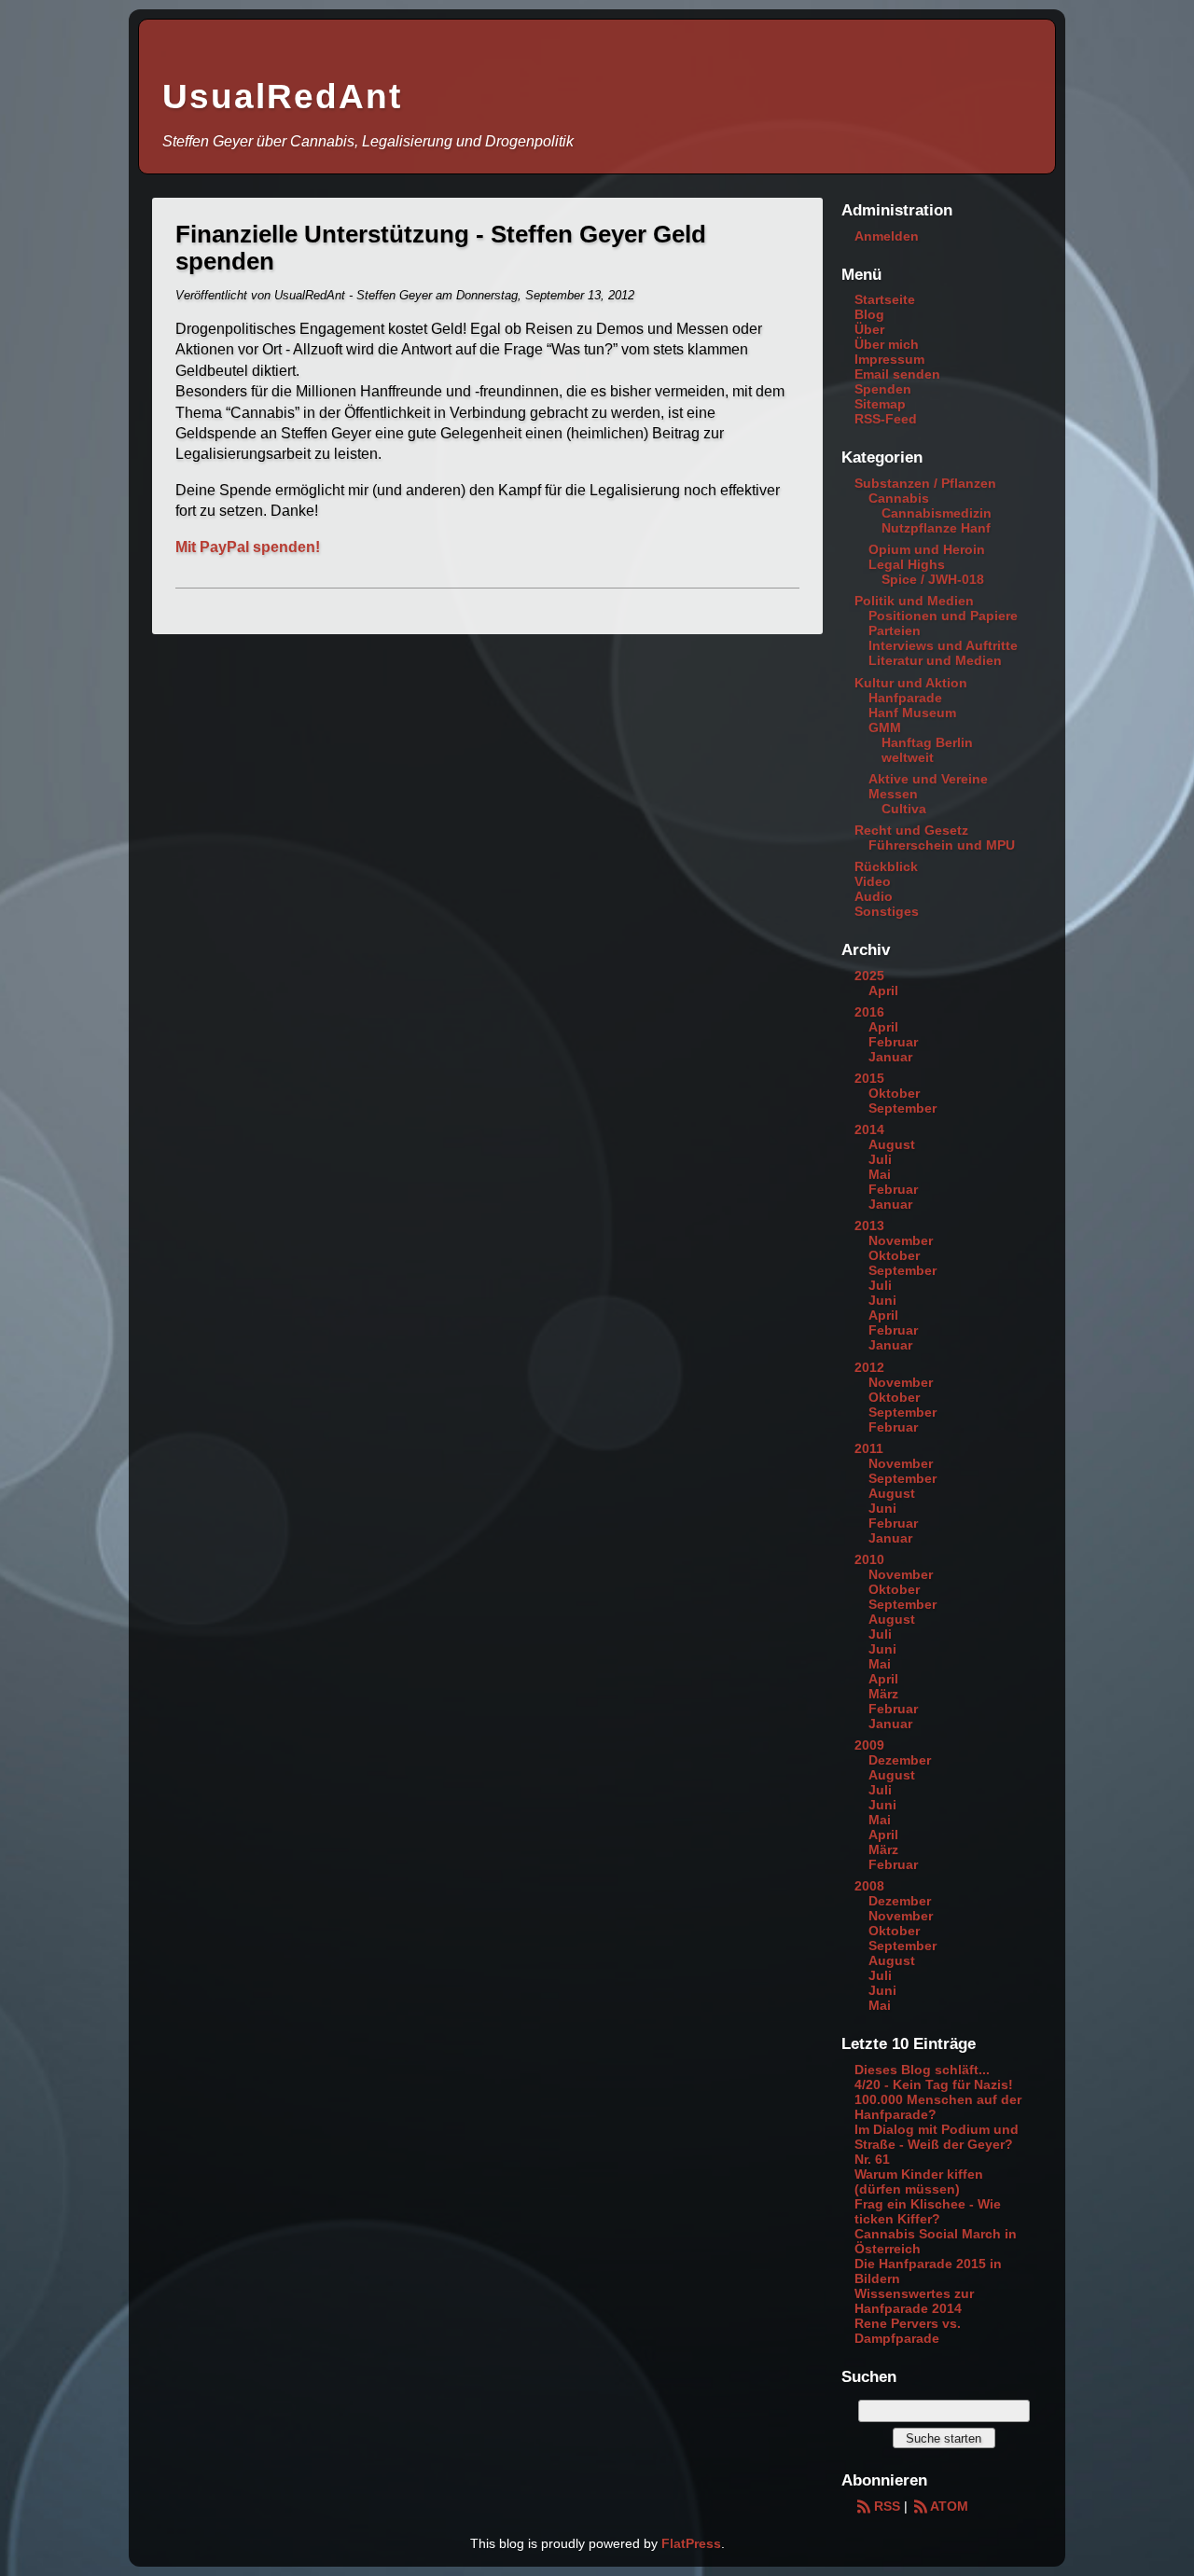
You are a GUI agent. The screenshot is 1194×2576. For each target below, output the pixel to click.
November (901, 1240)
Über (869, 329)
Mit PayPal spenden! (248, 547)
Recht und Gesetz (911, 830)
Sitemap (880, 404)
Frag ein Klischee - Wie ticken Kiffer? (928, 2211)
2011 (869, 1448)
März (883, 1694)
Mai (880, 1174)
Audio (874, 896)
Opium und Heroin (927, 549)
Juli (880, 1159)
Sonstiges (887, 911)
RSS (887, 2506)
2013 (869, 1226)
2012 (869, 1367)
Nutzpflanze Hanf (936, 528)
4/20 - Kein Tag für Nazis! (934, 2084)
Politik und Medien (914, 601)
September (902, 1108)
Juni (882, 1300)
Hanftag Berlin (927, 742)
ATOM (949, 2506)
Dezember (900, 1760)
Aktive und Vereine (928, 779)
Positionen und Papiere (943, 616)
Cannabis (899, 498)
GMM (885, 727)
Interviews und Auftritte (943, 645)
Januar (890, 1057)
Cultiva (904, 809)
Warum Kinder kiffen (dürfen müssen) (919, 2181)
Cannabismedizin (937, 513)
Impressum (889, 359)
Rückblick (886, 866)
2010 (869, 1559)
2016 (869, 1012)
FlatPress (691, 2543)
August (892, 1144)
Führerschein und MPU (942, 845)
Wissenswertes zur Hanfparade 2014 (914, 2301)
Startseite (885, 299)
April (883, 990)
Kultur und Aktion (911, 683)
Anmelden (887, 236)
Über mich (887, 344)
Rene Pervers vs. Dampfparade (908, 2331)
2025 (869, 976)
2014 (869, 1129)
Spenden (883, 389)
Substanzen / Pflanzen (925, 483)
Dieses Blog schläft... (922, 2070)
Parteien (895, 630)
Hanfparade (905, 698)
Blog (869, 314)
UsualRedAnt (282, 97)
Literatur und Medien (935, 660)
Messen (893, 794)
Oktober (894, 1093)
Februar (893, 1042)
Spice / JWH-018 (933, 579)
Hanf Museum (912, 713)
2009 (869, 1745)
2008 (869, 1886)
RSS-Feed (886, 419)
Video (873, 881)
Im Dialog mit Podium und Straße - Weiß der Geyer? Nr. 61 (937, 2144)
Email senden (897, 374)
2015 (869, 1078)
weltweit (908, 757)
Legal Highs (907, 564)
